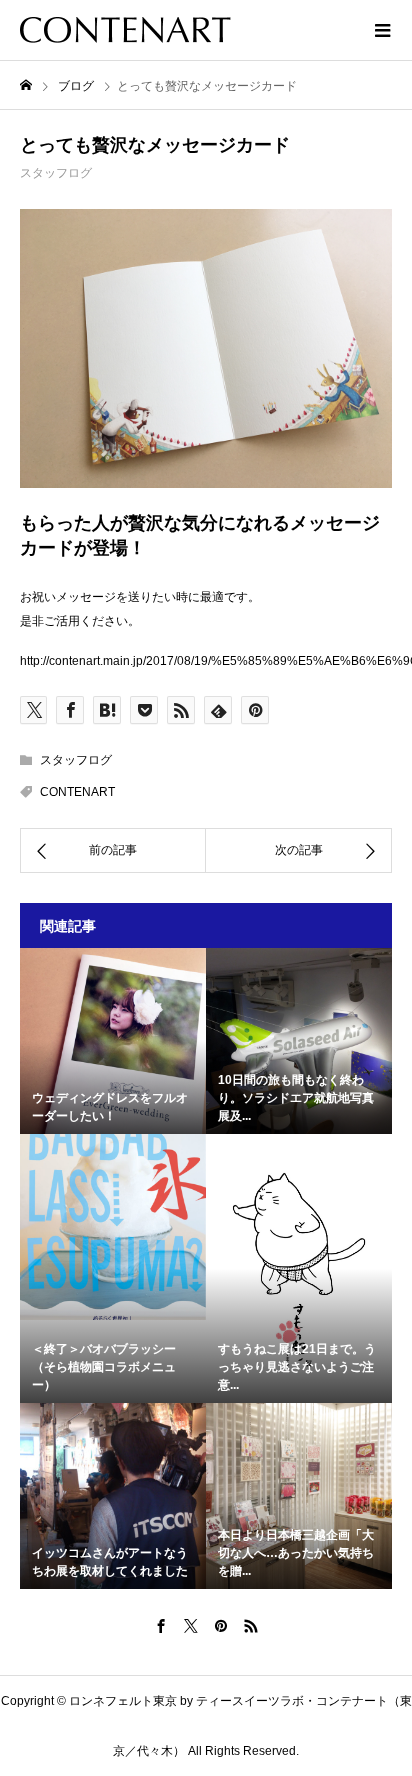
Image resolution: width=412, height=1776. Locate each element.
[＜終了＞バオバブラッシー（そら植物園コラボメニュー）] (113, 1227)
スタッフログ (56, 173)
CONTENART (77, 792)
